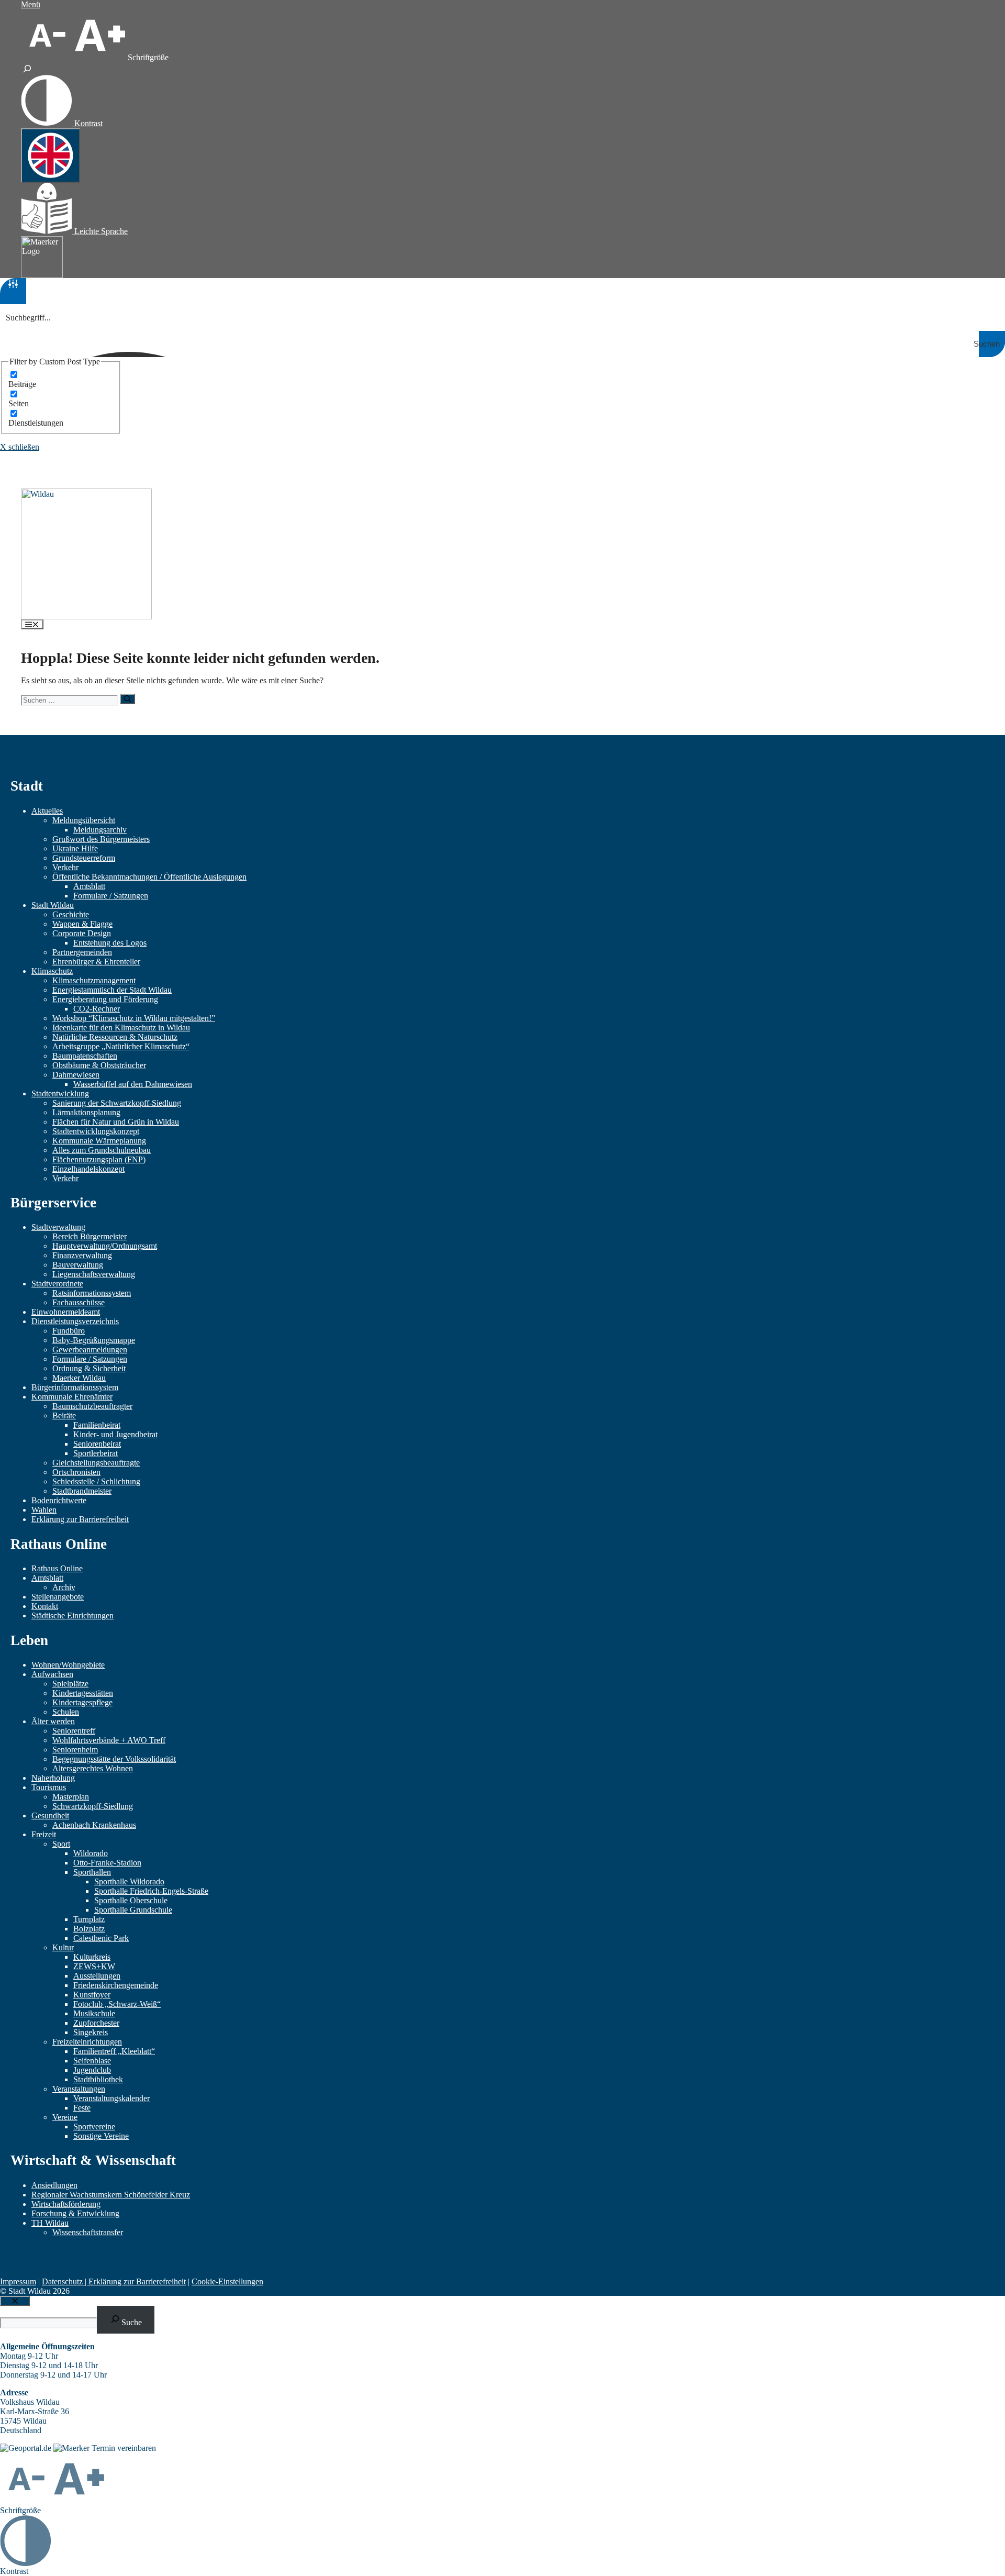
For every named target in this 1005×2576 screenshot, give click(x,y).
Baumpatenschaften (85, 1056)
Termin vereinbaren (124, 2448)
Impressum (18, 2281)
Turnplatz (89, 1919)
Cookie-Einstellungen (227, 2281)
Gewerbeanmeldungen (90, 1350)
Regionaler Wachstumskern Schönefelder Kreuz (111, 2195)
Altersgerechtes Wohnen (93, 1768)
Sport (61, 1844)
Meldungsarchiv (100, 830)
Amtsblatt (89, 886)
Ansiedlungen (54, 2185)
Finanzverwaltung (82, 1255)
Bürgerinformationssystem (75, 1387)
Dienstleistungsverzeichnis (75, 1321)
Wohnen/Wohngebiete (68, 1665)
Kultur (63, 1947)
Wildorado (91, 1853)
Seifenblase (92, 2061)
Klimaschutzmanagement (94, 980)
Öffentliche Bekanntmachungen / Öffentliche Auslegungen (149, 877)
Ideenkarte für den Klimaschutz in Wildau (121, 1028)
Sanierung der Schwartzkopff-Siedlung (117, 1103)
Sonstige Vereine (101, 2136)
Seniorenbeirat (97, 1444)
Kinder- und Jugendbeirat (115, 1434)
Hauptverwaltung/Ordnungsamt (105, 1246)
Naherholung (53, 1778)
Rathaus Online (57, 1568)
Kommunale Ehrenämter (72, 1397)
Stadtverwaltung (58, 1227)
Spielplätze (70, 1684)
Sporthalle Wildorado (129, 1881)
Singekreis (91, 2032)
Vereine (65, 2117)
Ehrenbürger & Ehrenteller (96, 962)
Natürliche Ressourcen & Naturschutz (115, 1037)
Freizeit (44, 1834)
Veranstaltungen (79, 2089)
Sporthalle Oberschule (131, 1900)
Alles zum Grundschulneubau (102, 1150)
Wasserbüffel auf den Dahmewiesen (133, 1084)
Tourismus (49, 1787)
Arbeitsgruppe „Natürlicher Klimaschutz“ (121, 1046)
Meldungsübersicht (84, 820)
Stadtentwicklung (60, 1093)
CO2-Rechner (97, 1009)
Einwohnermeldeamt (66, 1312)
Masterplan (71, 1797)
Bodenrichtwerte (59, 1500)
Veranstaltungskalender (111, 2098)
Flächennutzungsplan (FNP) (99, 1159)
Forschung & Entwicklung (75, 2213)
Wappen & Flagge (82, 924)
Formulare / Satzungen (111, 896)
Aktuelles (47, 811)
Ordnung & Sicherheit (89, 1368)
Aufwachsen (52, 1674)
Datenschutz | (65, 2281)
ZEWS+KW (94, 1966)
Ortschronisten (76, 1472)
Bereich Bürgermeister (90, 1236)
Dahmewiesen (76, 1075)
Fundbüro (69, 1331)
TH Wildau (50, 2223)
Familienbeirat (97, 1425)
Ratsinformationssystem (92, 1293)
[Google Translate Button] (51, 156)
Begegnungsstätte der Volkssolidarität (114, 1759)
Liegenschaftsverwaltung (94, 1274)
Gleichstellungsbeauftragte (96, 1463)
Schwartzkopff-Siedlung (93, 1806)
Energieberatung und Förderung (105, 999)
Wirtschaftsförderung (66, 2204)
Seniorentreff (74, 1731)
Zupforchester (96, 2023)
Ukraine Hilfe (75, 848)
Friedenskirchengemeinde (116, 1985)
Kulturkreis (92, 1957)
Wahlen (44, 1510)
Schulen (66, 1712)
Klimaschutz (52, 971)
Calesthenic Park (101, 1938)
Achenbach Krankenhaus (94, 1825)
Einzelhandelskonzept (88, 1169)
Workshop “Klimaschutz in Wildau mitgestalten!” (134, 1018)
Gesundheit (50, 1816)
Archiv (64, 1587)
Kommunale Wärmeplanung (99, 1141)
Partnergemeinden (82, 952)
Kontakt (45, 1606)
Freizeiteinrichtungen (87, 2042)
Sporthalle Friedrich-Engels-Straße (151, 1891)
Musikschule (94, 2013)
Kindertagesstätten (83, 1693)
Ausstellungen (97, 1976)
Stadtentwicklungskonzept (96, 1131)
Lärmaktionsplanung (86, 1112)
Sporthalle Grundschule (133, 1910)
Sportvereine (94, 2127)
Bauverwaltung (78, 1265)
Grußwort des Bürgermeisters (101, 839)
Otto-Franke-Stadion (107, 1863)
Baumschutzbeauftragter (92, 1406)
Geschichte (71, 914)
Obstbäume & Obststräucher (99, 1065)
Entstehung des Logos (110, 943)
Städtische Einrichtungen (72, 1615)
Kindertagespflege (82, 1702)
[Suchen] (127, 699)
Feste (82, 2108)
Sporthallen (92, 1872)
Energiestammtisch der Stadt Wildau (112, 990)
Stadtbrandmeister (82, 1491)
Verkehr (65, 867)
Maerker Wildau (79, 1378)
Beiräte (64, 1415)
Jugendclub (92, 2070)
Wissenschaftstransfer (88, 2232)
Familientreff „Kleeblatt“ (114, 2051)
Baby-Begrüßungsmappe (94, 1340)
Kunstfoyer (92, 1995)
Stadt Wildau (53, 905)
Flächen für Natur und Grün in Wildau (116, 1122)
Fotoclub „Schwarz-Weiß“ (117, 2004)
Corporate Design (82, 933)
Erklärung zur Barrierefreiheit (80, 1519)
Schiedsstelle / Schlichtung (96, 1481)
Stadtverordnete (57, 1284)
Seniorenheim (75, 1750)
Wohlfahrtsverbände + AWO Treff (109, 1740)
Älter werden (53, 1721)
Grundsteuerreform (84, 858)
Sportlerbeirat (96, 1453)
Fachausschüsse (79, 1302)
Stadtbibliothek (98, 2079)
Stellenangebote (58, 1597)
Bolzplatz (89, 1929)
